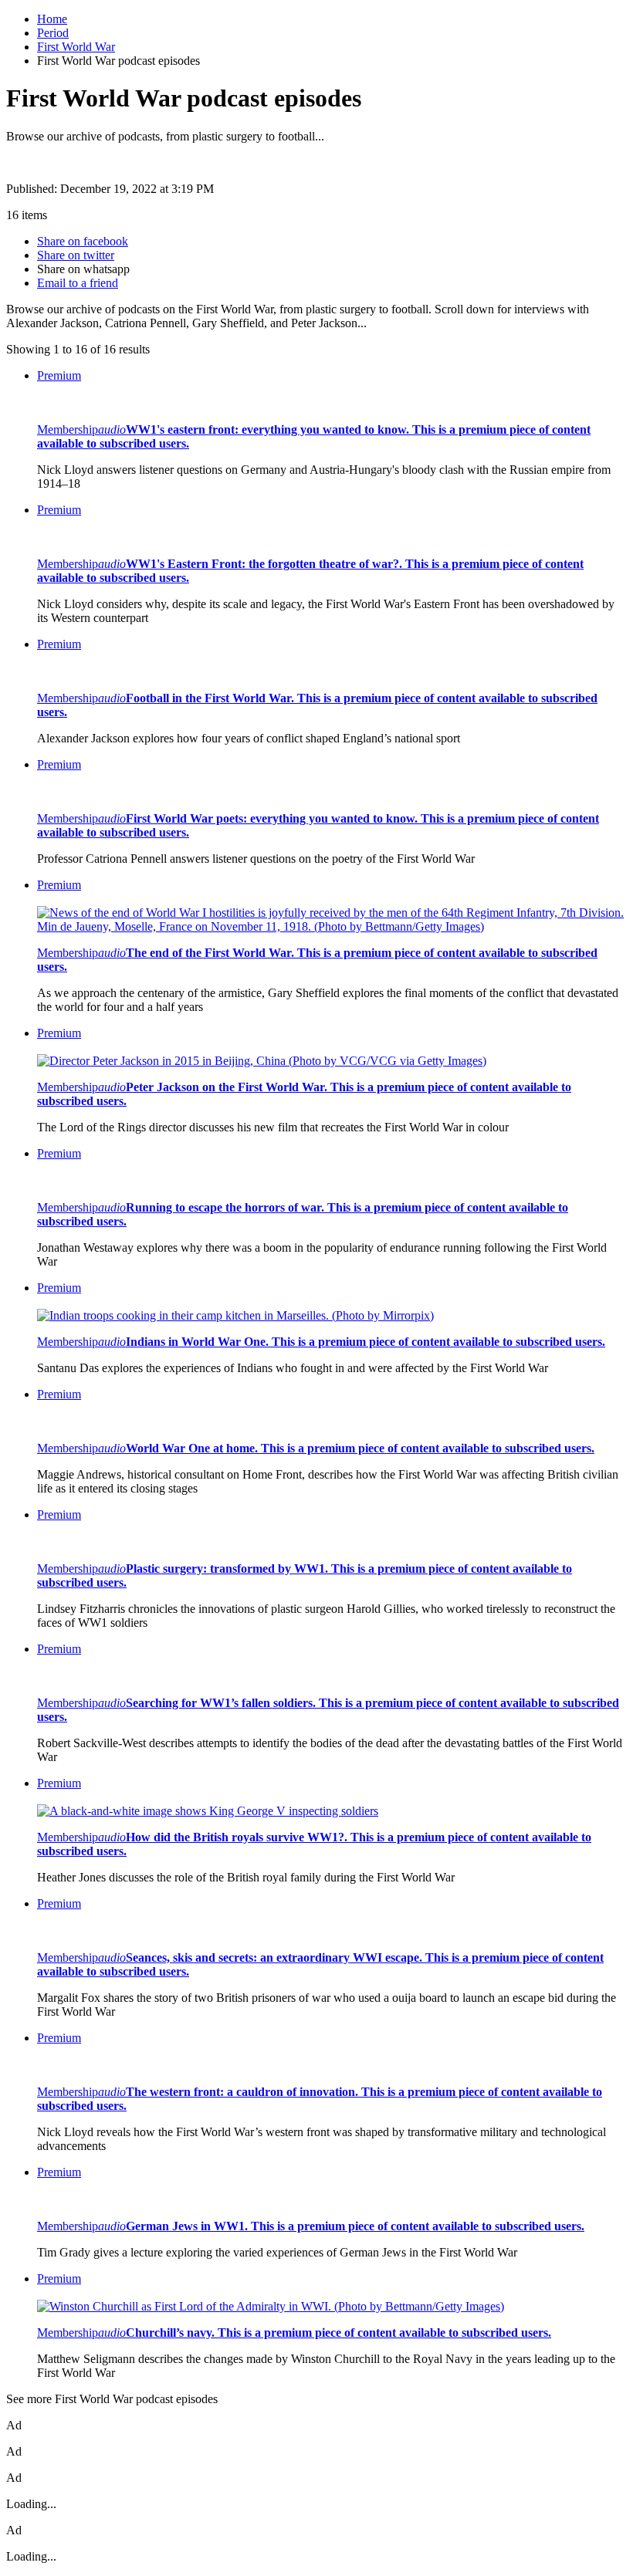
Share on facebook (83, 241)
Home (52, 19)
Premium (59, 375)
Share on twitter (76, 255)
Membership (68, 429)
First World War (76, 47)
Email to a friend (78, 283)
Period (53, 33)
